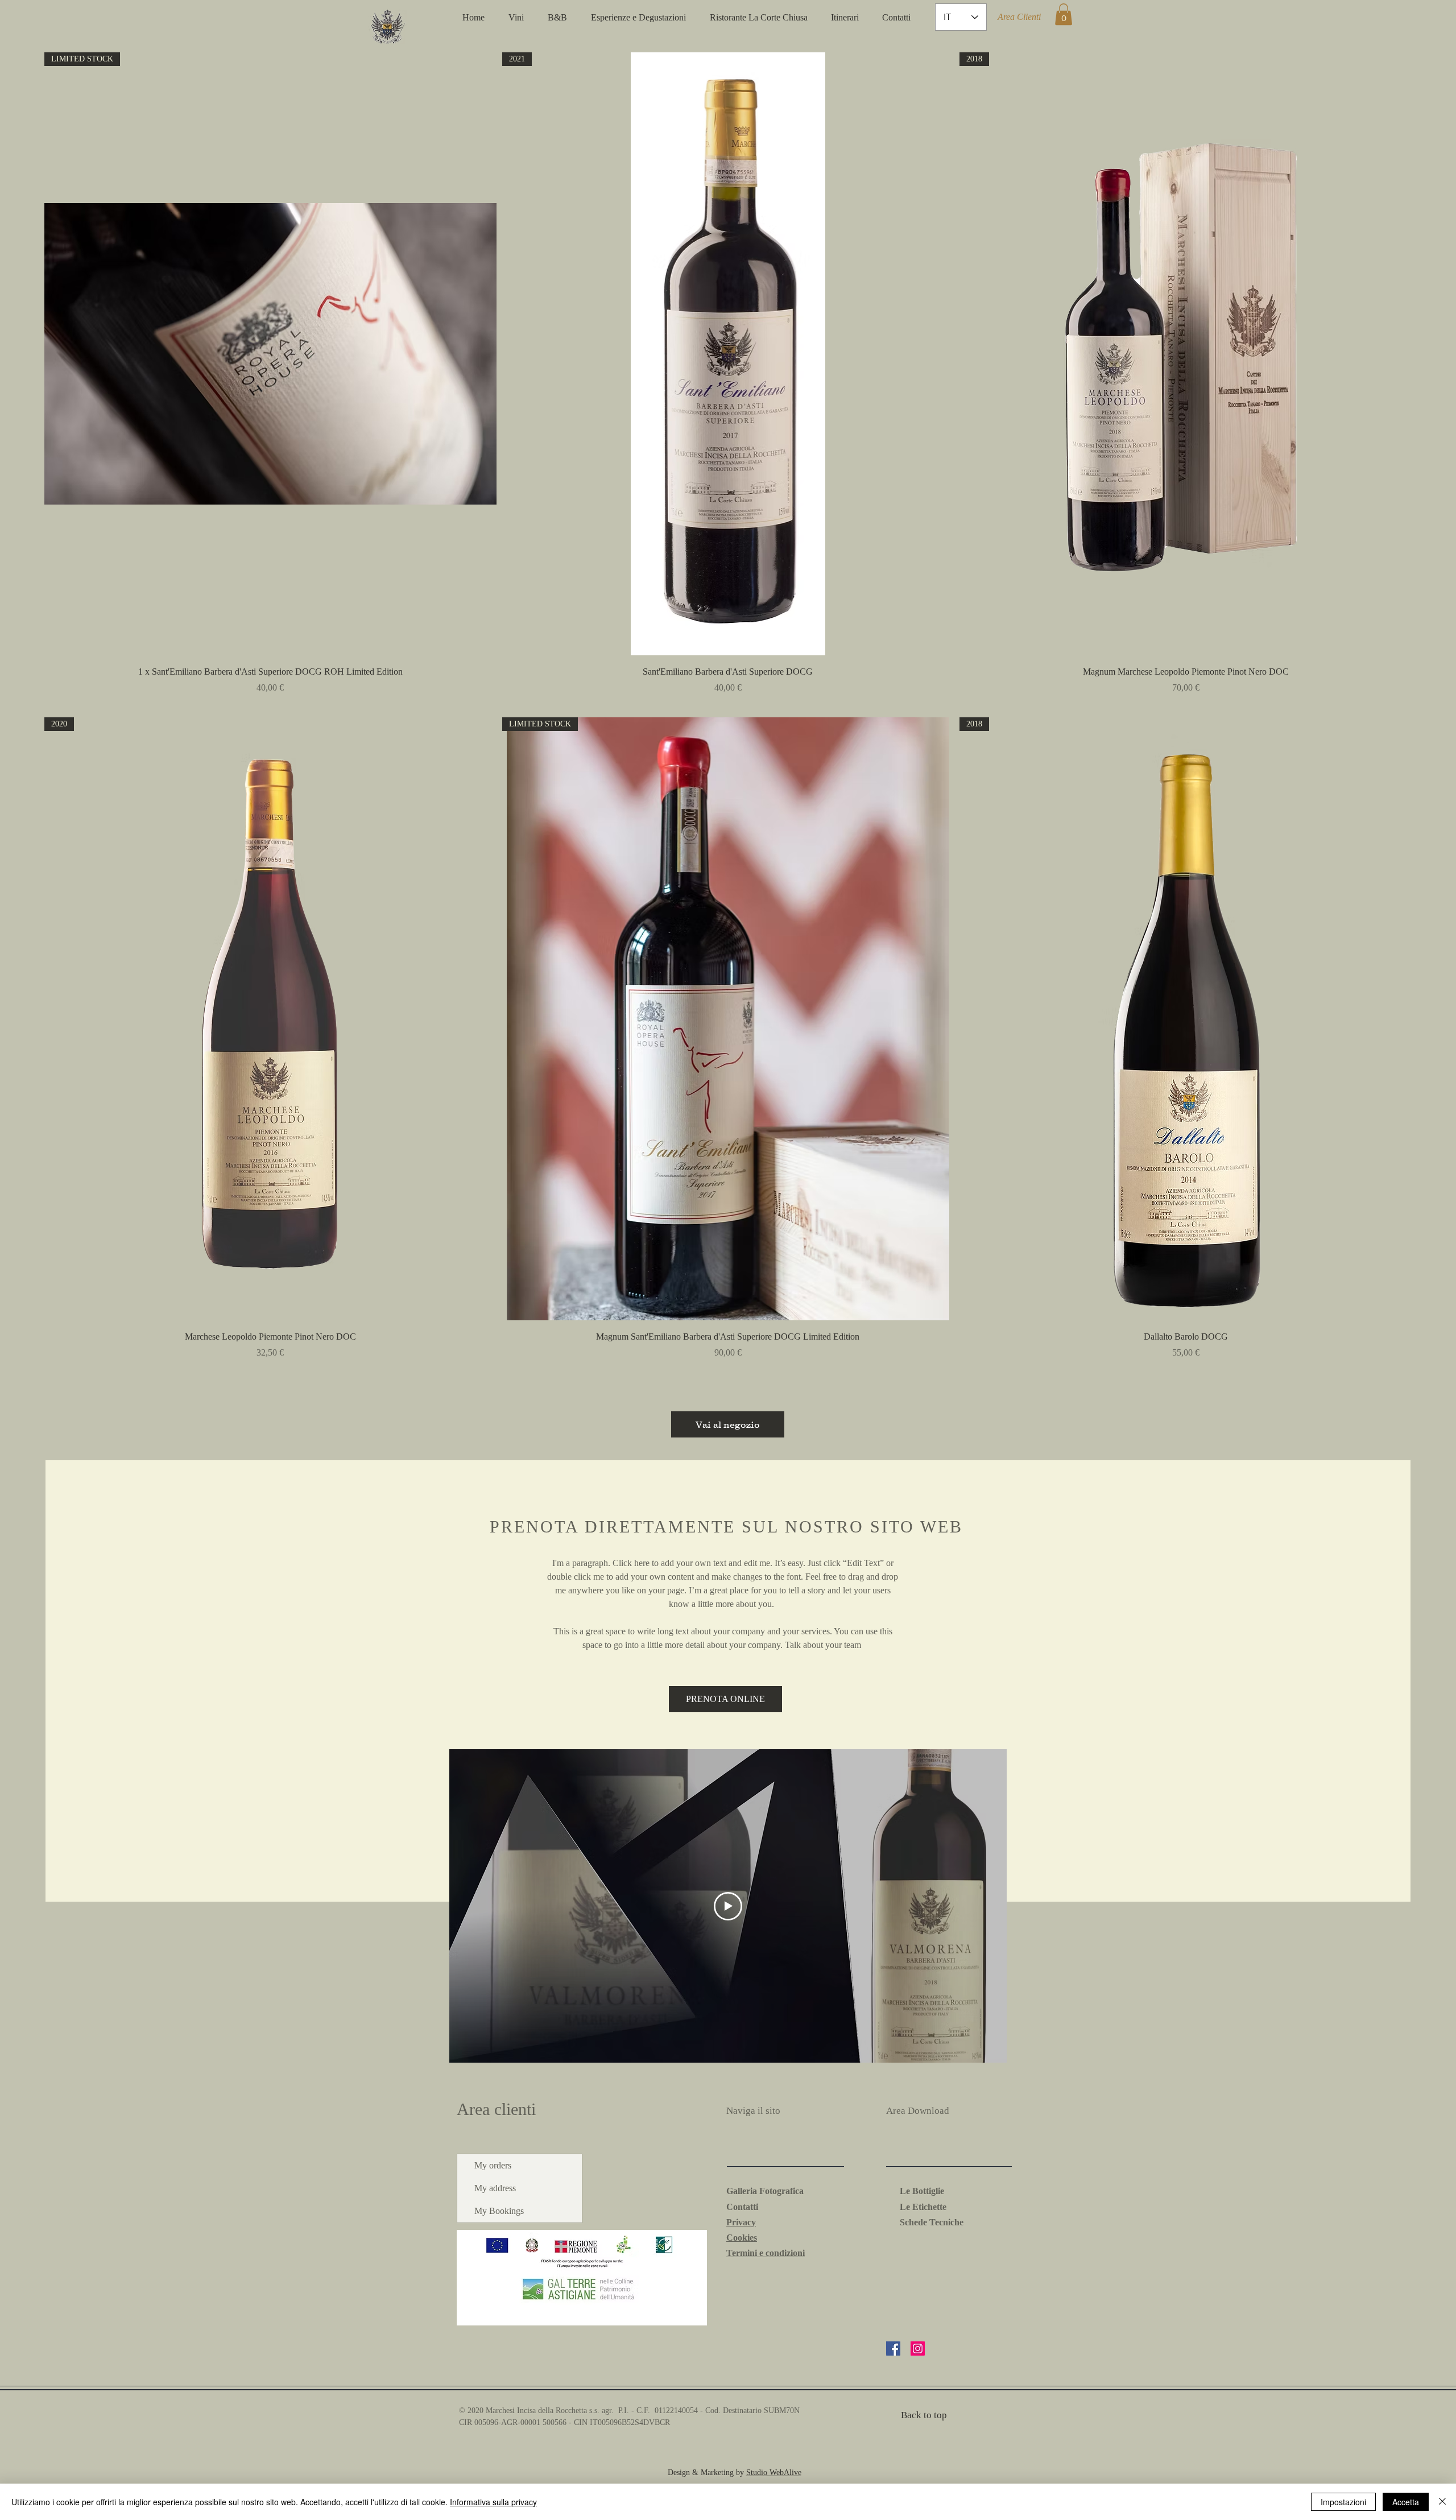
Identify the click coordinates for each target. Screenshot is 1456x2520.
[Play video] (728, 1906)
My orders (493, 2165)
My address (495, 2188)
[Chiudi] (1442, 2502)
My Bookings (499, 2211)
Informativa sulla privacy (493, 2502)
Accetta (1406, 2502)
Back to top (924, 2415)
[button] (1064, 14)
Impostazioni (1343, 2502)
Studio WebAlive (774, 2473)
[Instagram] (918, 2348)
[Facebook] (893, 2348)
